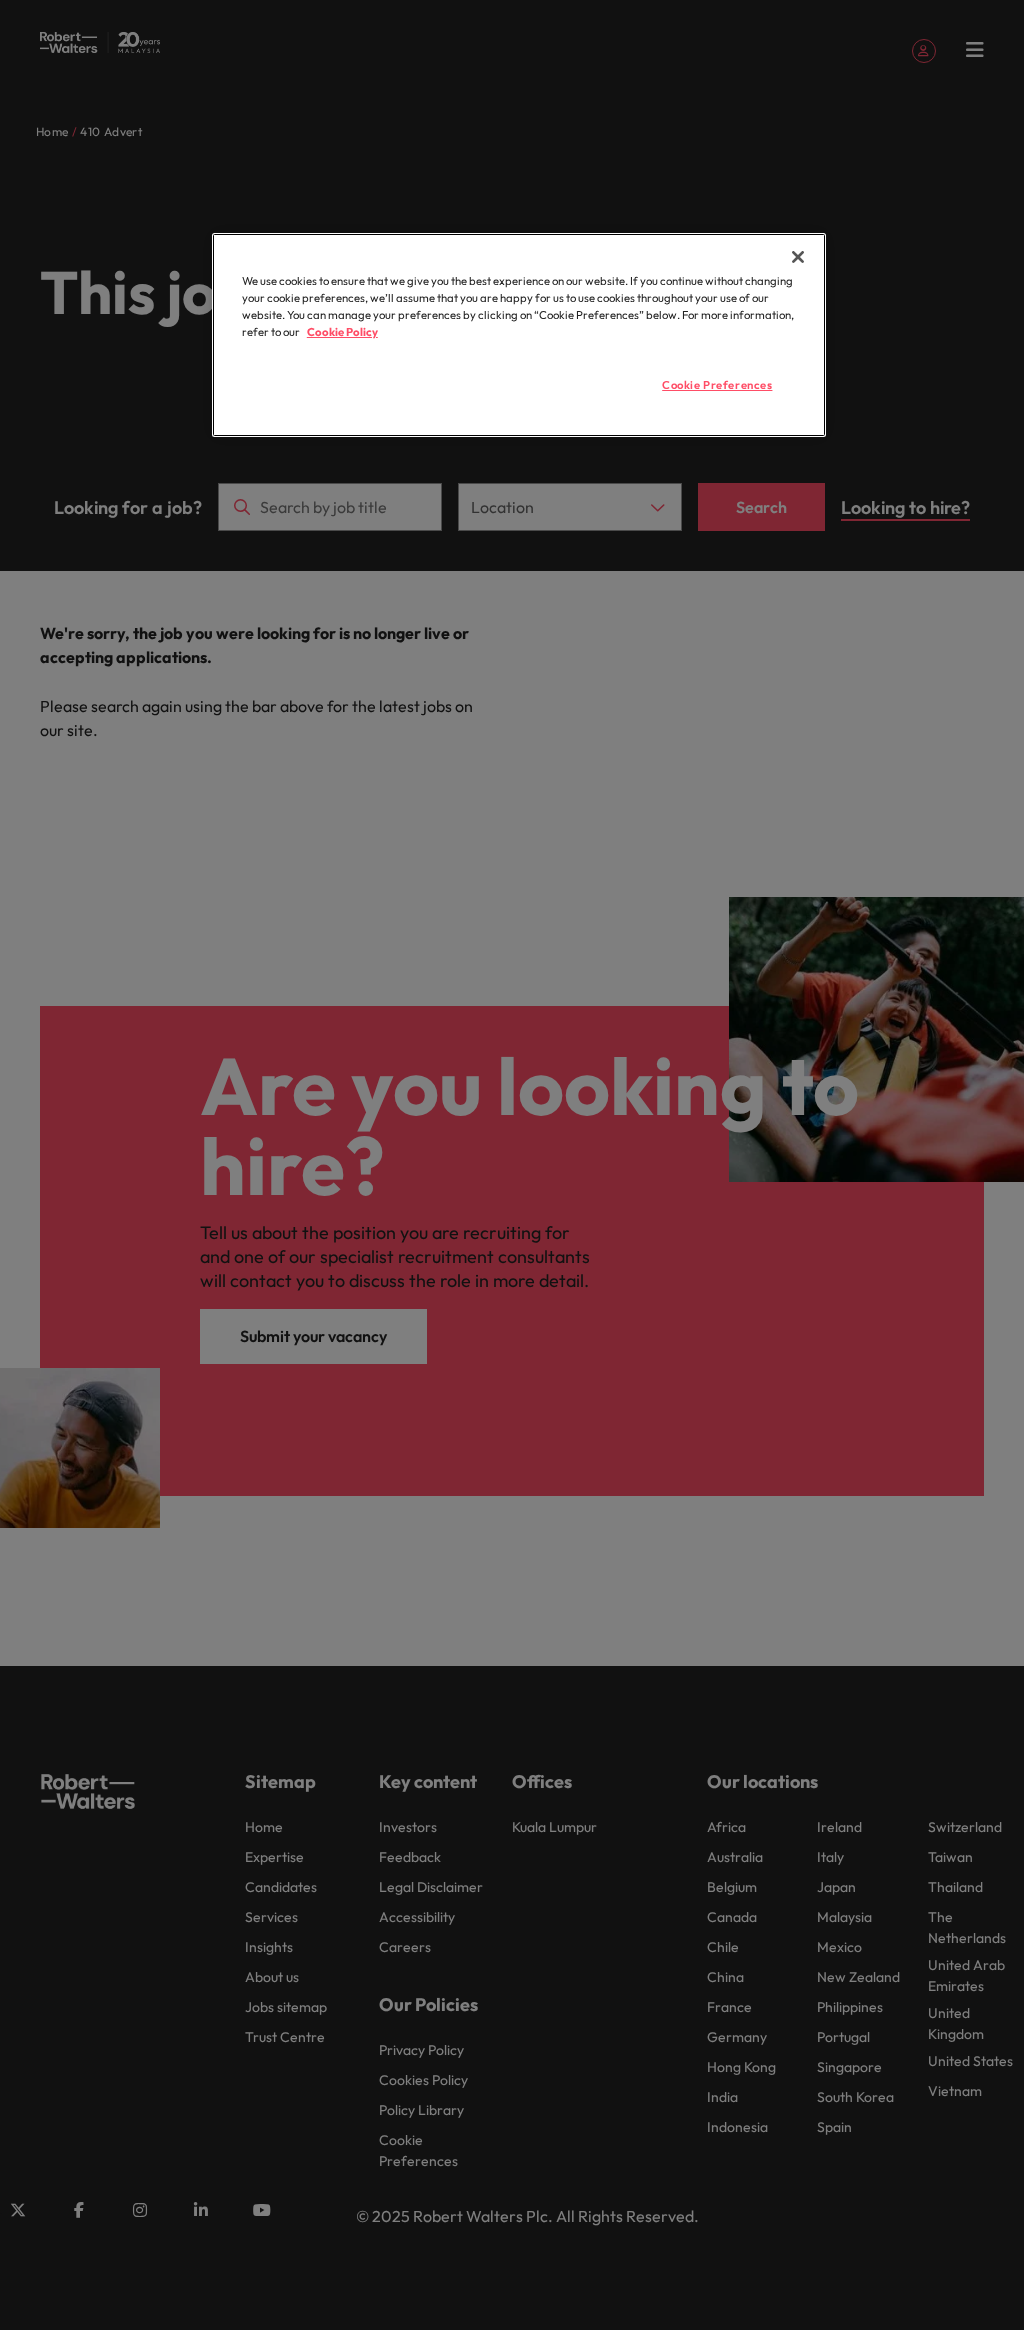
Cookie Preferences (717, 385)
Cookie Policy (342, 332)
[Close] (798, 257)
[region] (519, 335)
